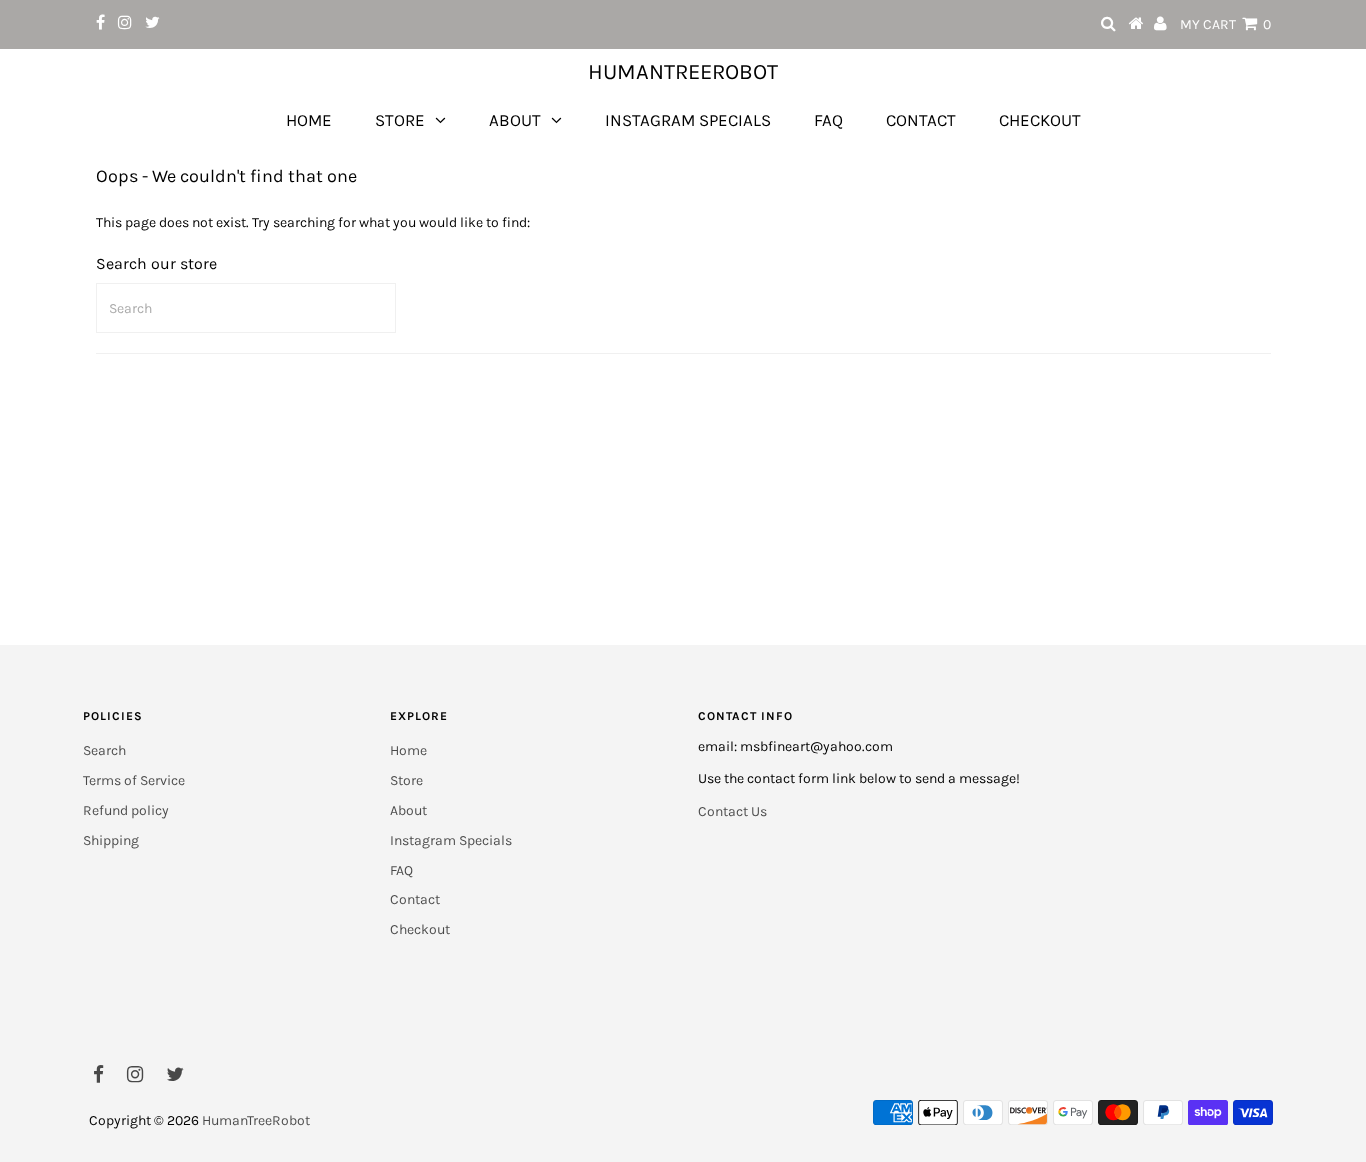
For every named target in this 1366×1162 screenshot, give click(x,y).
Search (104, 750)
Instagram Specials (688, 120)
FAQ (828, 120)
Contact (921, 120)
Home (309, 120)
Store (400, 120)
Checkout (1040, 120)
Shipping (111, 840)
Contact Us (732, 811)
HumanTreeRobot (683, 72)
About (515, 120)
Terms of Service (134, 780)
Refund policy (126, 810)
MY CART (1225, 24)
